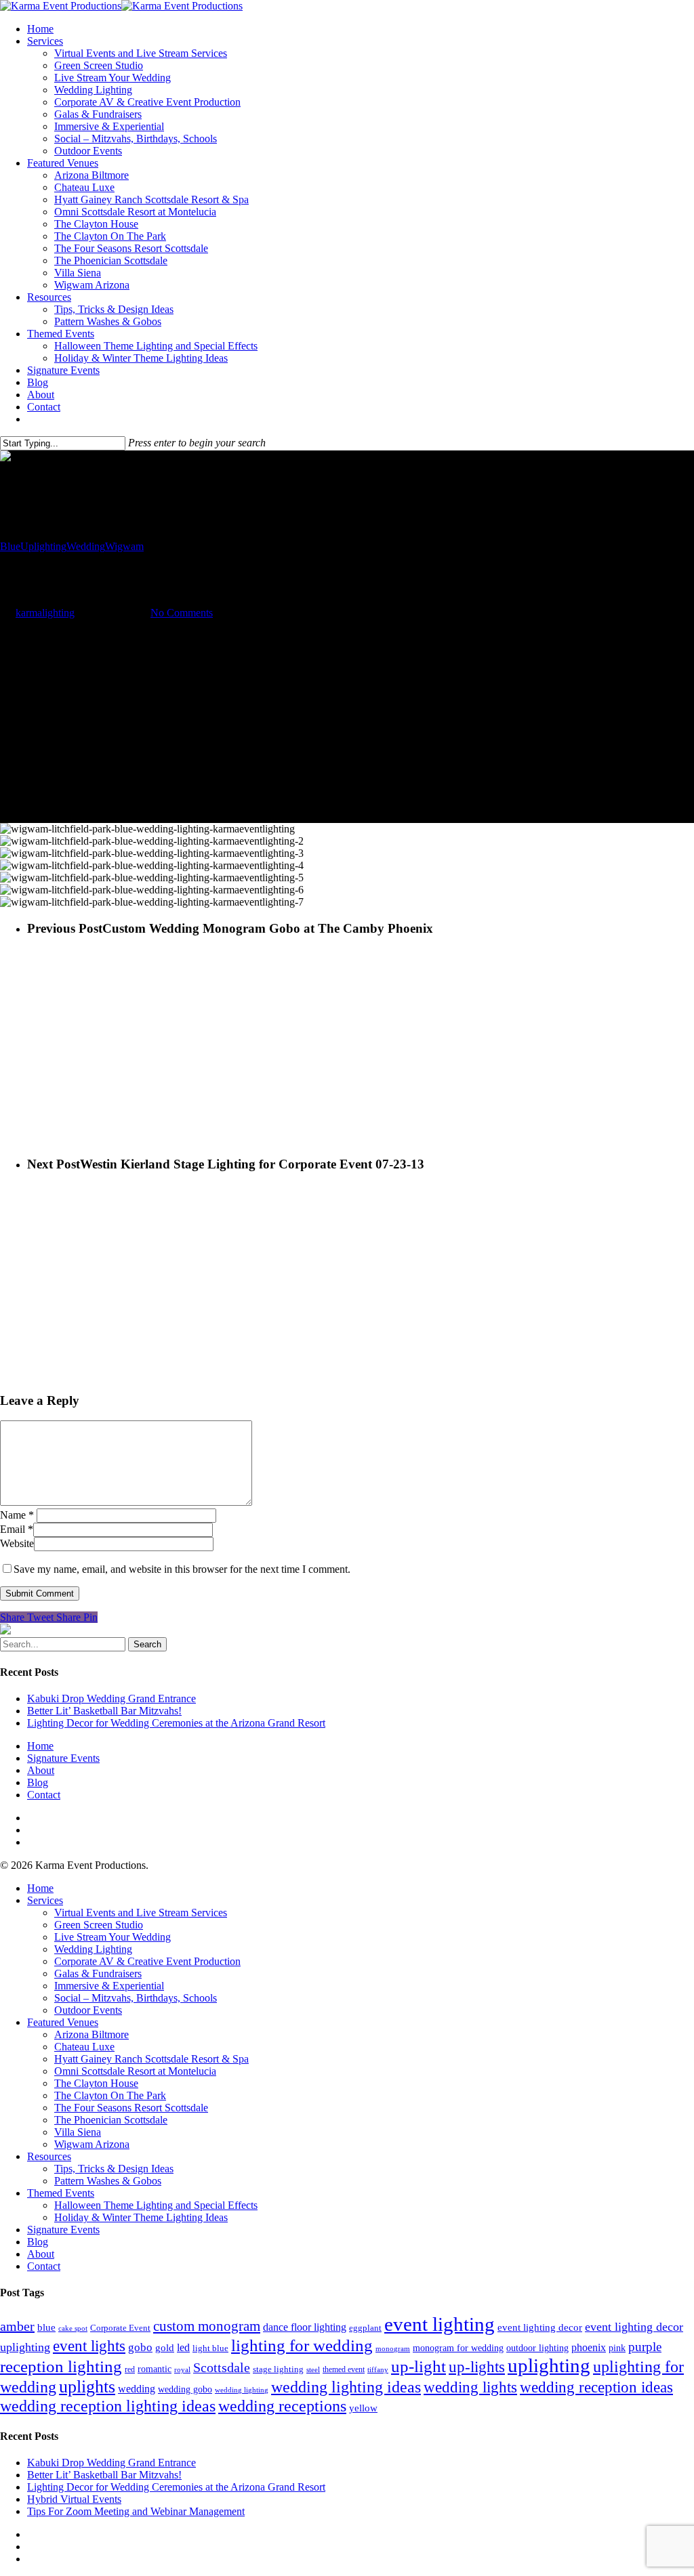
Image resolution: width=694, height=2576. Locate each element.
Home (40, 29)
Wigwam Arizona (92, 285)
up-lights (477, 2367)
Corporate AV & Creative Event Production (147, 102)
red (130, 2369)
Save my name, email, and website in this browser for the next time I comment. (182, 1569)
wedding (137, 2389)
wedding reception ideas (596, 2387)
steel (313, 2369)
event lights (89, 2346)
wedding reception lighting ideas (108, 2406)
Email (17, 1529)
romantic (155, 2369)
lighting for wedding (302, 2345)
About (41, 395)
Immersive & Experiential (109, 126)
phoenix (589, 2347)
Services (45, 41)
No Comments (182, 613)
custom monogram (207, 2326)
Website (17, 1543)
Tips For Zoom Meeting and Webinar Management (136, 2511)
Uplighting (43, 546)
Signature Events (63, 370)
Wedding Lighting (93, 90)
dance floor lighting (305, 2327)
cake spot (73, 2328)
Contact (44, 407)
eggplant (365, 2328)
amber (17, 2326)
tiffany (378, 2369)
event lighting (440, 2324)
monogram (393, 2348)
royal (182, 2370)
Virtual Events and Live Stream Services (141, 53)
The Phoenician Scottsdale (111, 260)
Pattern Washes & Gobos (108, 321)
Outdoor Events (88, 151)
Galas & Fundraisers (98, 114)
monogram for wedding (458, 2348)
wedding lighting (242, 2390)
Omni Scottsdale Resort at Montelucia (135, 212)
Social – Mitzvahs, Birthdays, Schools (136, 139)
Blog (38, 382)
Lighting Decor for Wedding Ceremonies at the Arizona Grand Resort (176, 1723)
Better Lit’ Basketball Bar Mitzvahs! (104, 1711)
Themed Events (61, 334)
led (183, 2347)
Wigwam (124, 546)
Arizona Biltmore (91, 175)
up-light (419, 2366)
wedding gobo (185, 2389)
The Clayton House (96, 224)
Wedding (86, 546)
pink (617, 2348)
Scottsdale (222, 2367)
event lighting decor (540, 2327)
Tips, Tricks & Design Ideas (114, 309)
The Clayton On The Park (110, 236)
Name (17, 1515)
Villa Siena (78, 273)
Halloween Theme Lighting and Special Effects (156, 346)
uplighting (549, 2366)
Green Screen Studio (99, 65)
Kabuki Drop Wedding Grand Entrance (111, 1698)
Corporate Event (120, 2328)
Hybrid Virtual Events (74, 2499)
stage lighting (278, 2369)
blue (46, 2327)
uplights (87, 2387)
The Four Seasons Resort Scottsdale (131, 248)
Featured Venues (63, 163)
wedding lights (470, 2387)
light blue (210, 2348)
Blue (10, 546)
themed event (344, 2369)
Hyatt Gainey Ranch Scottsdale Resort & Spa (151, 199)
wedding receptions (282, 2406)
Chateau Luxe (84, 187)
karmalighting (45, 613)
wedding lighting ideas (346, 2387)
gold (165, 2348)
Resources (49, 297)
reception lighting (61, 2366)
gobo (140, 2347)
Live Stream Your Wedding (113, 78)
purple (645, 2347)
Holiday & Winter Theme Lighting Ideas (141, 358)
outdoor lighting (537, 2348)
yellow (363, 2408)
